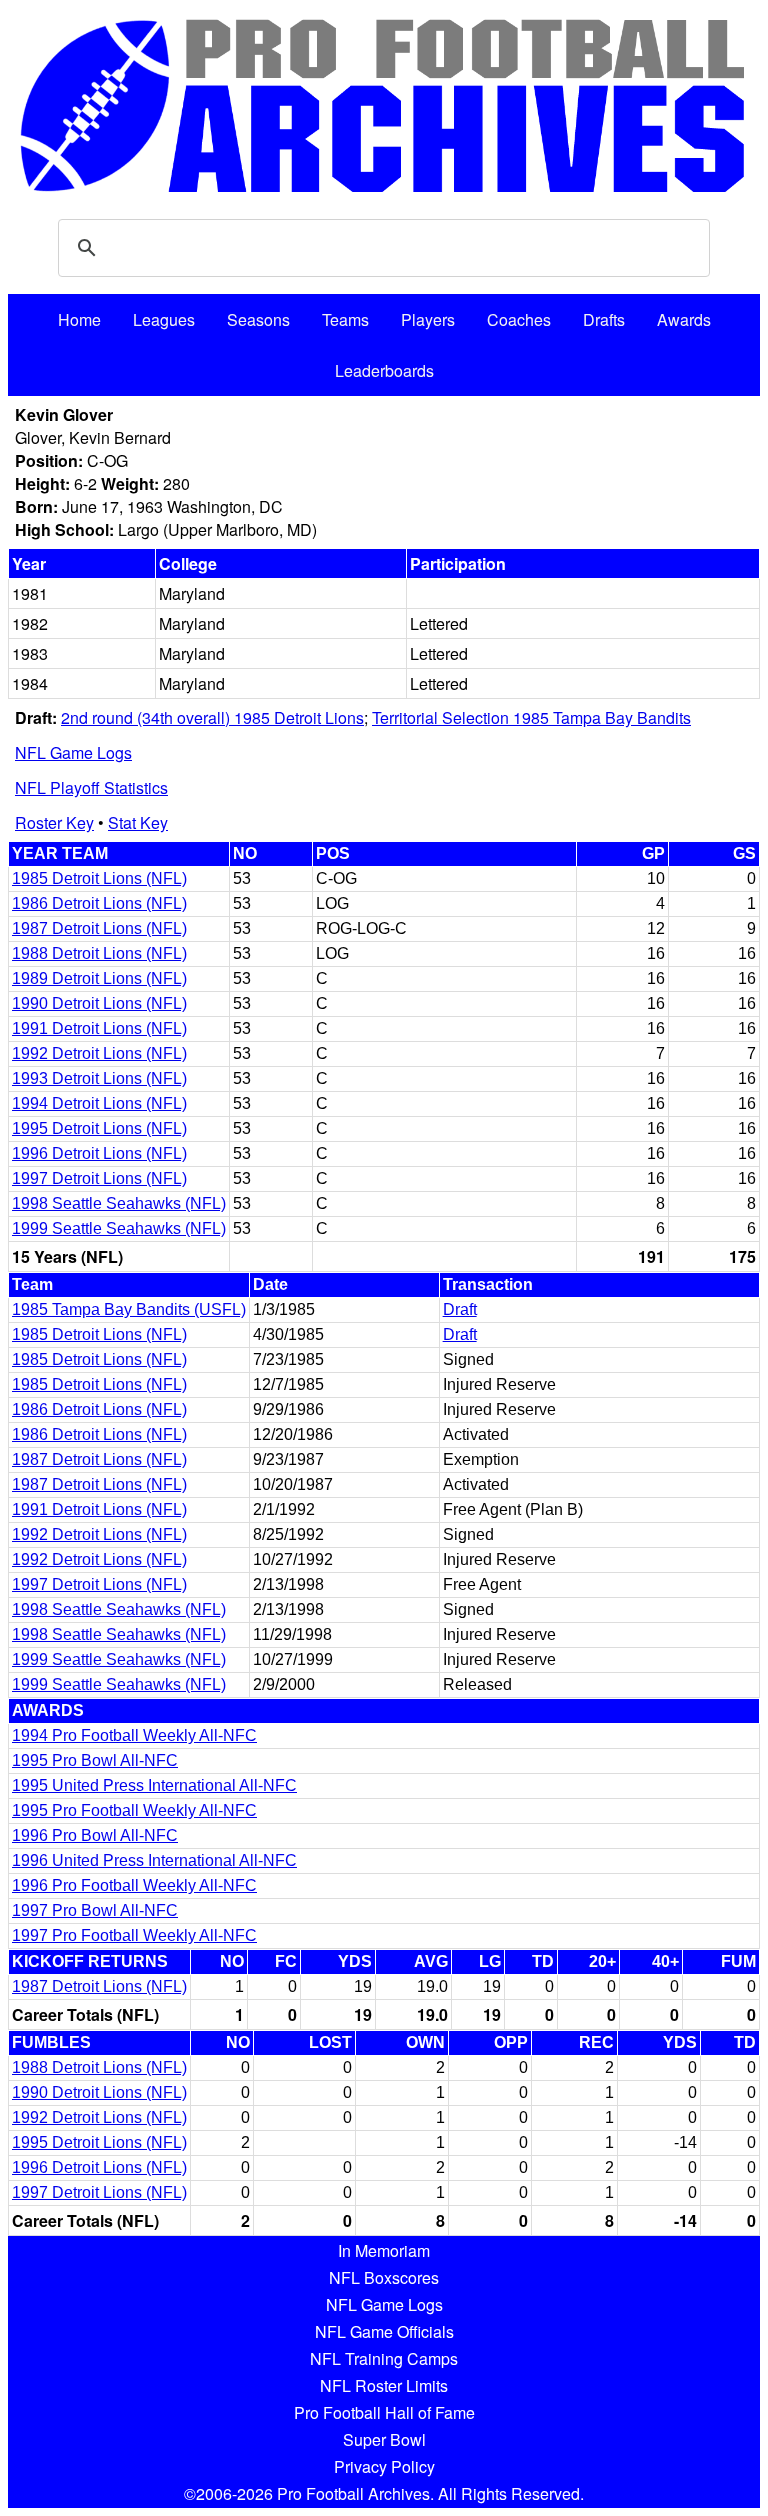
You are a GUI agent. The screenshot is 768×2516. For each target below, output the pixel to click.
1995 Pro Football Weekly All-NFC (134, 1810)
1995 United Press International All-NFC (154, 1785)
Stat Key (138, 822)
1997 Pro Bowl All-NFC (95, 1910)
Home (79, 319)
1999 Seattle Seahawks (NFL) (119, 1228)
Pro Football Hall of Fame (384, 2412)
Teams (345, 319)
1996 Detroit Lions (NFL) (99, 1153)
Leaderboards (384, 370)
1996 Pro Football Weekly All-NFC (134, 1885)
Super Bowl (384, 2439)
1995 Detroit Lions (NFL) (99, 1128)
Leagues (164, 319)
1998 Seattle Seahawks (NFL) (119, 1203)
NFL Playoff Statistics (91, 787)
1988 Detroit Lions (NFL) (99, 953)
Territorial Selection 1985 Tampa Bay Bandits (531, 717)
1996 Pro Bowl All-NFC (95, 1835)
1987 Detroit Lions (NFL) (99, 928)
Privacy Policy (384, 2466)
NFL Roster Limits (384, 2385)
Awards (684, 319)
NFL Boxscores (384, 2277)
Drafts (604, 319)
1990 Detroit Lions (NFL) (99, 1003)
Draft (460, 1309)
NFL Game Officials (384, 2331)
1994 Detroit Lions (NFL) (99, 1103)
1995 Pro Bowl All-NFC (95, 1760)
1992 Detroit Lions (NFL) (99, 1053)
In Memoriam (384, 2250)
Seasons (258, 319)
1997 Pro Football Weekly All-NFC (134, 1935)
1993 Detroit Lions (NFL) (99, 1078)
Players (428, 319)
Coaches (519, 319)
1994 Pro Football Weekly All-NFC (134, 1735)
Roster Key (54, 822)
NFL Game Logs (73, 752)
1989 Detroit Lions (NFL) (99, 978)
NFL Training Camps (384, 2358)
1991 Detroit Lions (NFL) (99, 1028)
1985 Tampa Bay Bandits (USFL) (129, 1309)
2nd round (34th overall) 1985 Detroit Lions (212, 717)
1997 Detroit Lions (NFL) (99, 1178)
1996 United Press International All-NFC (154, 1860)
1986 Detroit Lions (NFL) (99, 903)
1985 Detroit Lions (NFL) (99, 878)
